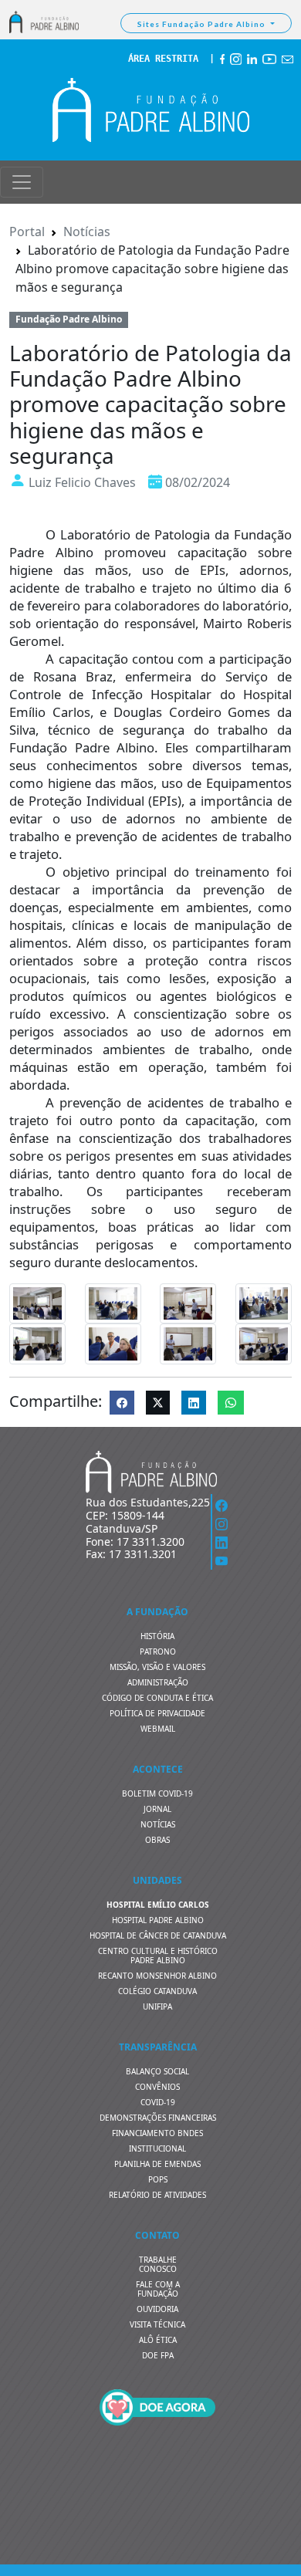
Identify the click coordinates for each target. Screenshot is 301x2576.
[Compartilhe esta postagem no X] (158, 1403)
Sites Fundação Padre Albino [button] (203, 24)
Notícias (87, 232)
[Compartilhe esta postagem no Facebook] (122, 1403)
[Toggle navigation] (22, 182)
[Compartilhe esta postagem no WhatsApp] (231, 1403)
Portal (27, 232)
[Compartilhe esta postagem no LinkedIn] (194, 1403)
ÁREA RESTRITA (163, 59)
